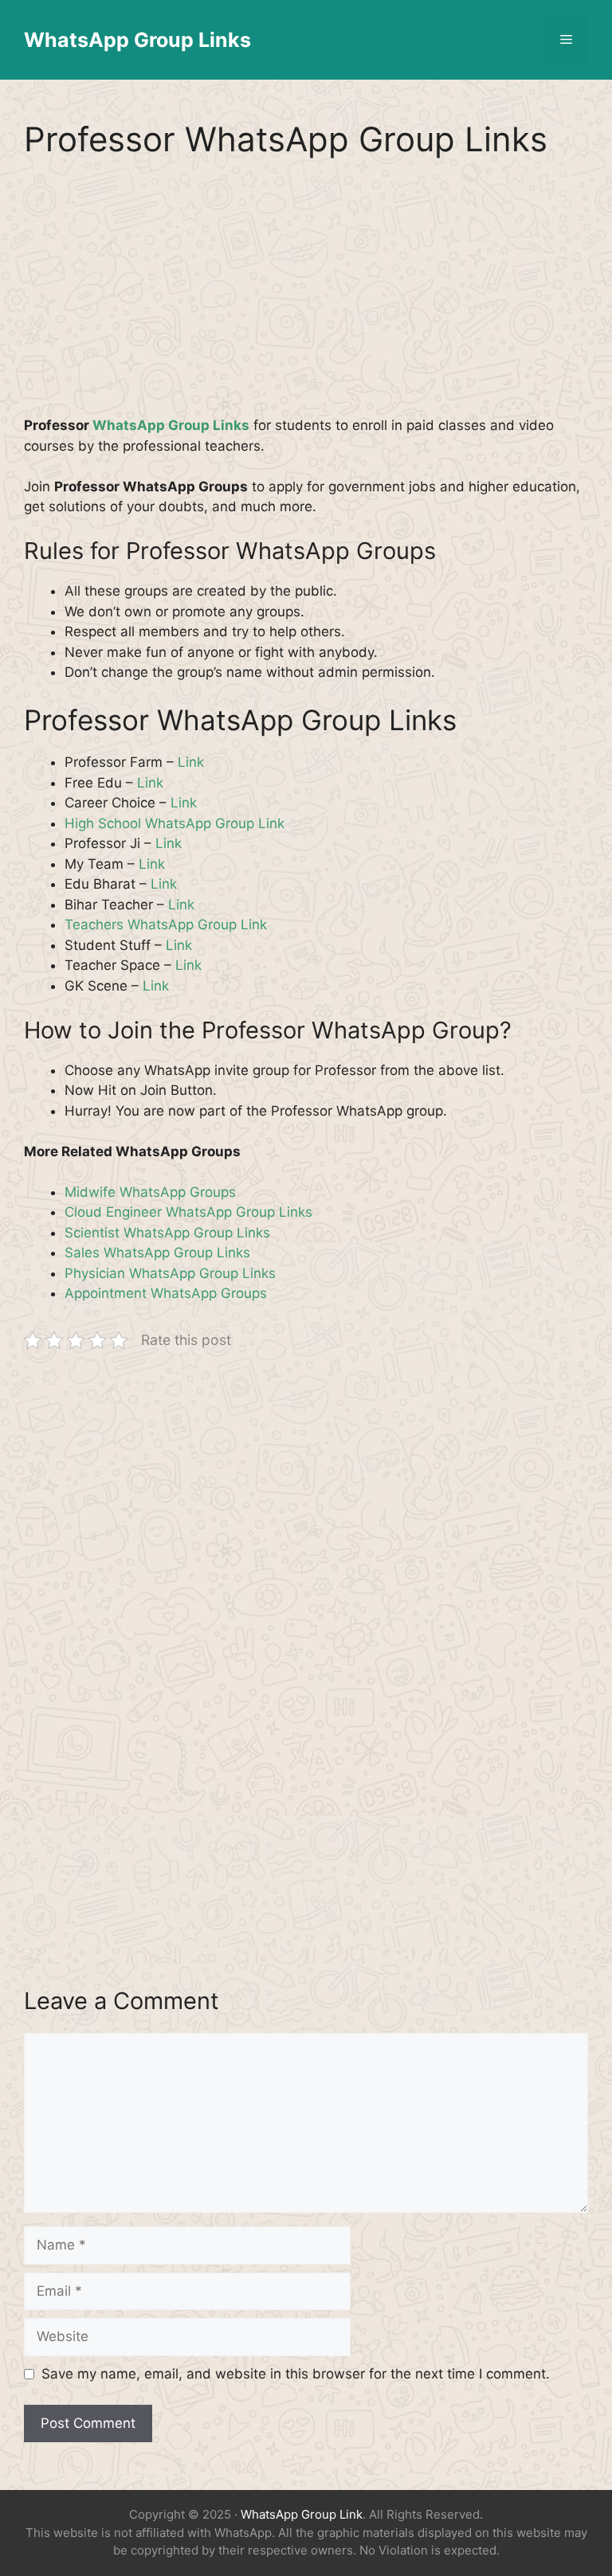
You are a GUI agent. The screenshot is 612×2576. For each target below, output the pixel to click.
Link (191, 762)
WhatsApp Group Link (302, 2514)
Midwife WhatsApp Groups (150, 1192)
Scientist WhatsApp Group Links (167, 1233)
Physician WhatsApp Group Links (170, 1273)
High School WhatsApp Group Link (175, 823)
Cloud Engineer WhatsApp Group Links (188, 1212)
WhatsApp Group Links (137, 40)
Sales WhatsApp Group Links (157, 1253)
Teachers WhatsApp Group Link (166, 924)
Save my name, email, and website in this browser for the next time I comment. (296, 2374)
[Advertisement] (306, 298)
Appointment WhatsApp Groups (166, 1293)
